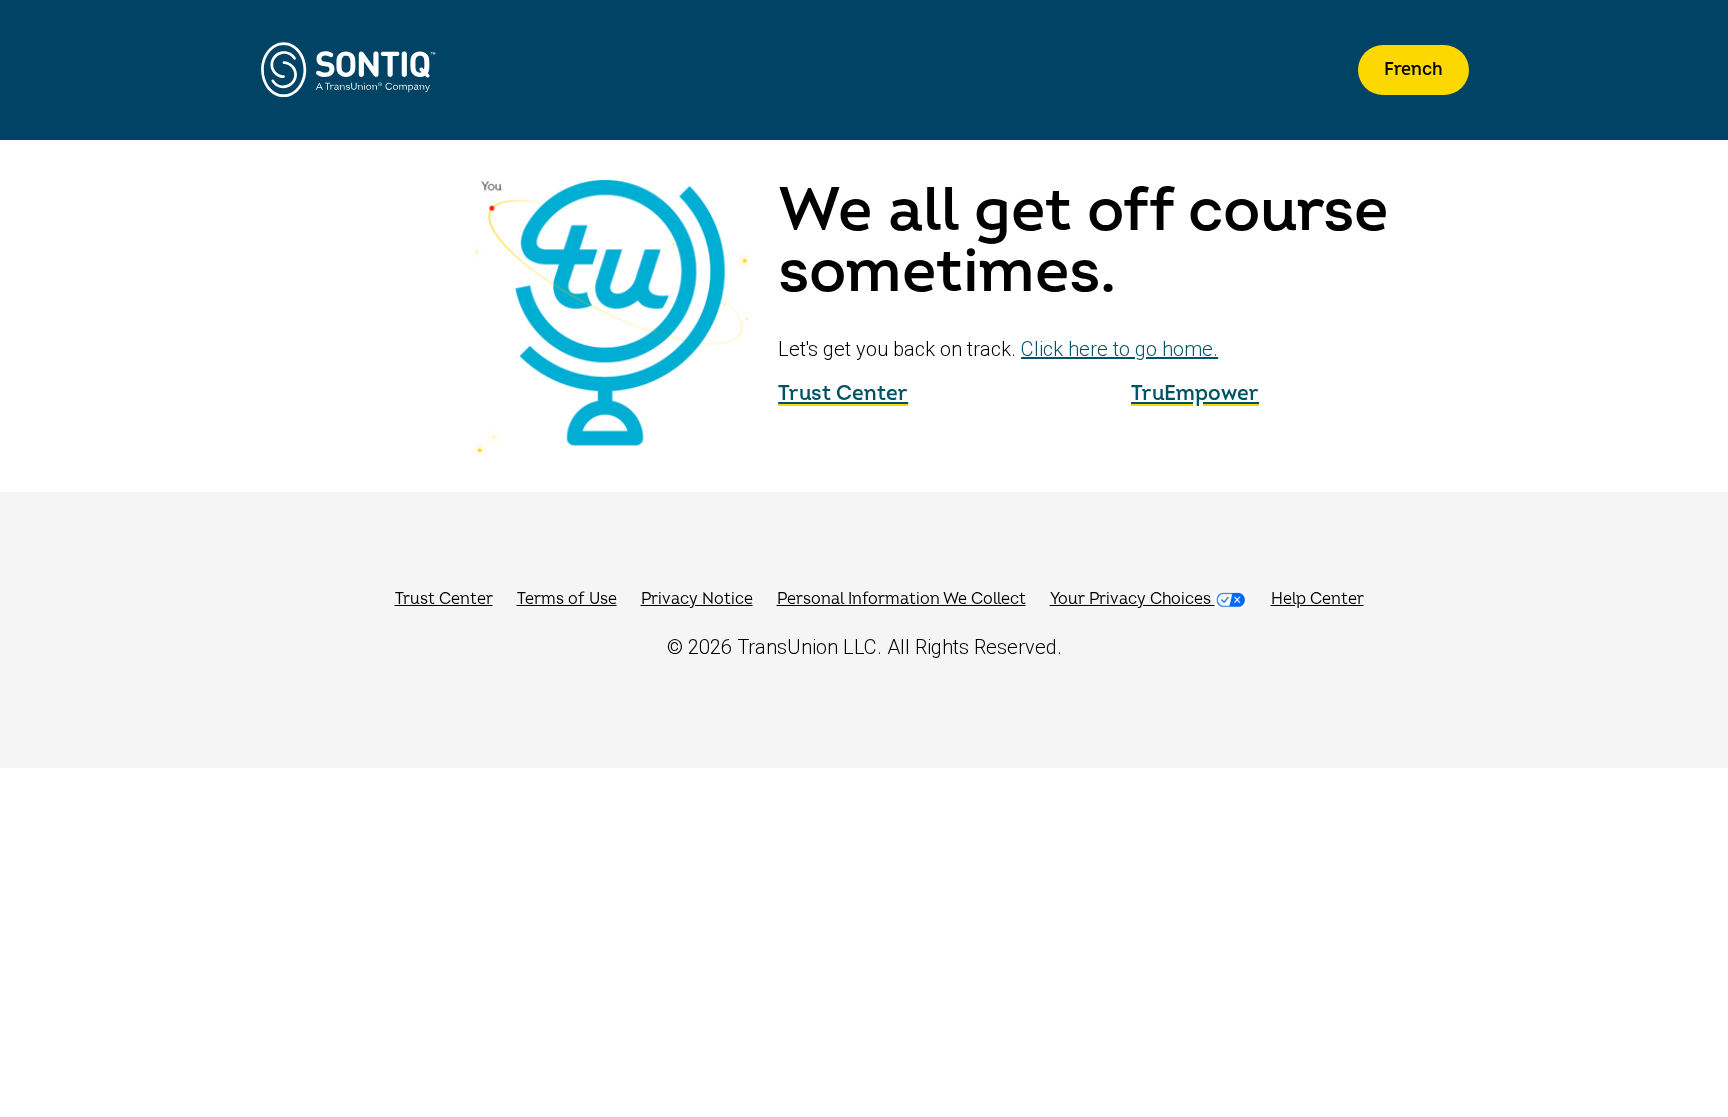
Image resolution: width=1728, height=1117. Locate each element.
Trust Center (843, 393)
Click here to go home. (1119, 349)
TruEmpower (1195, 393)
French (1413, 69)
